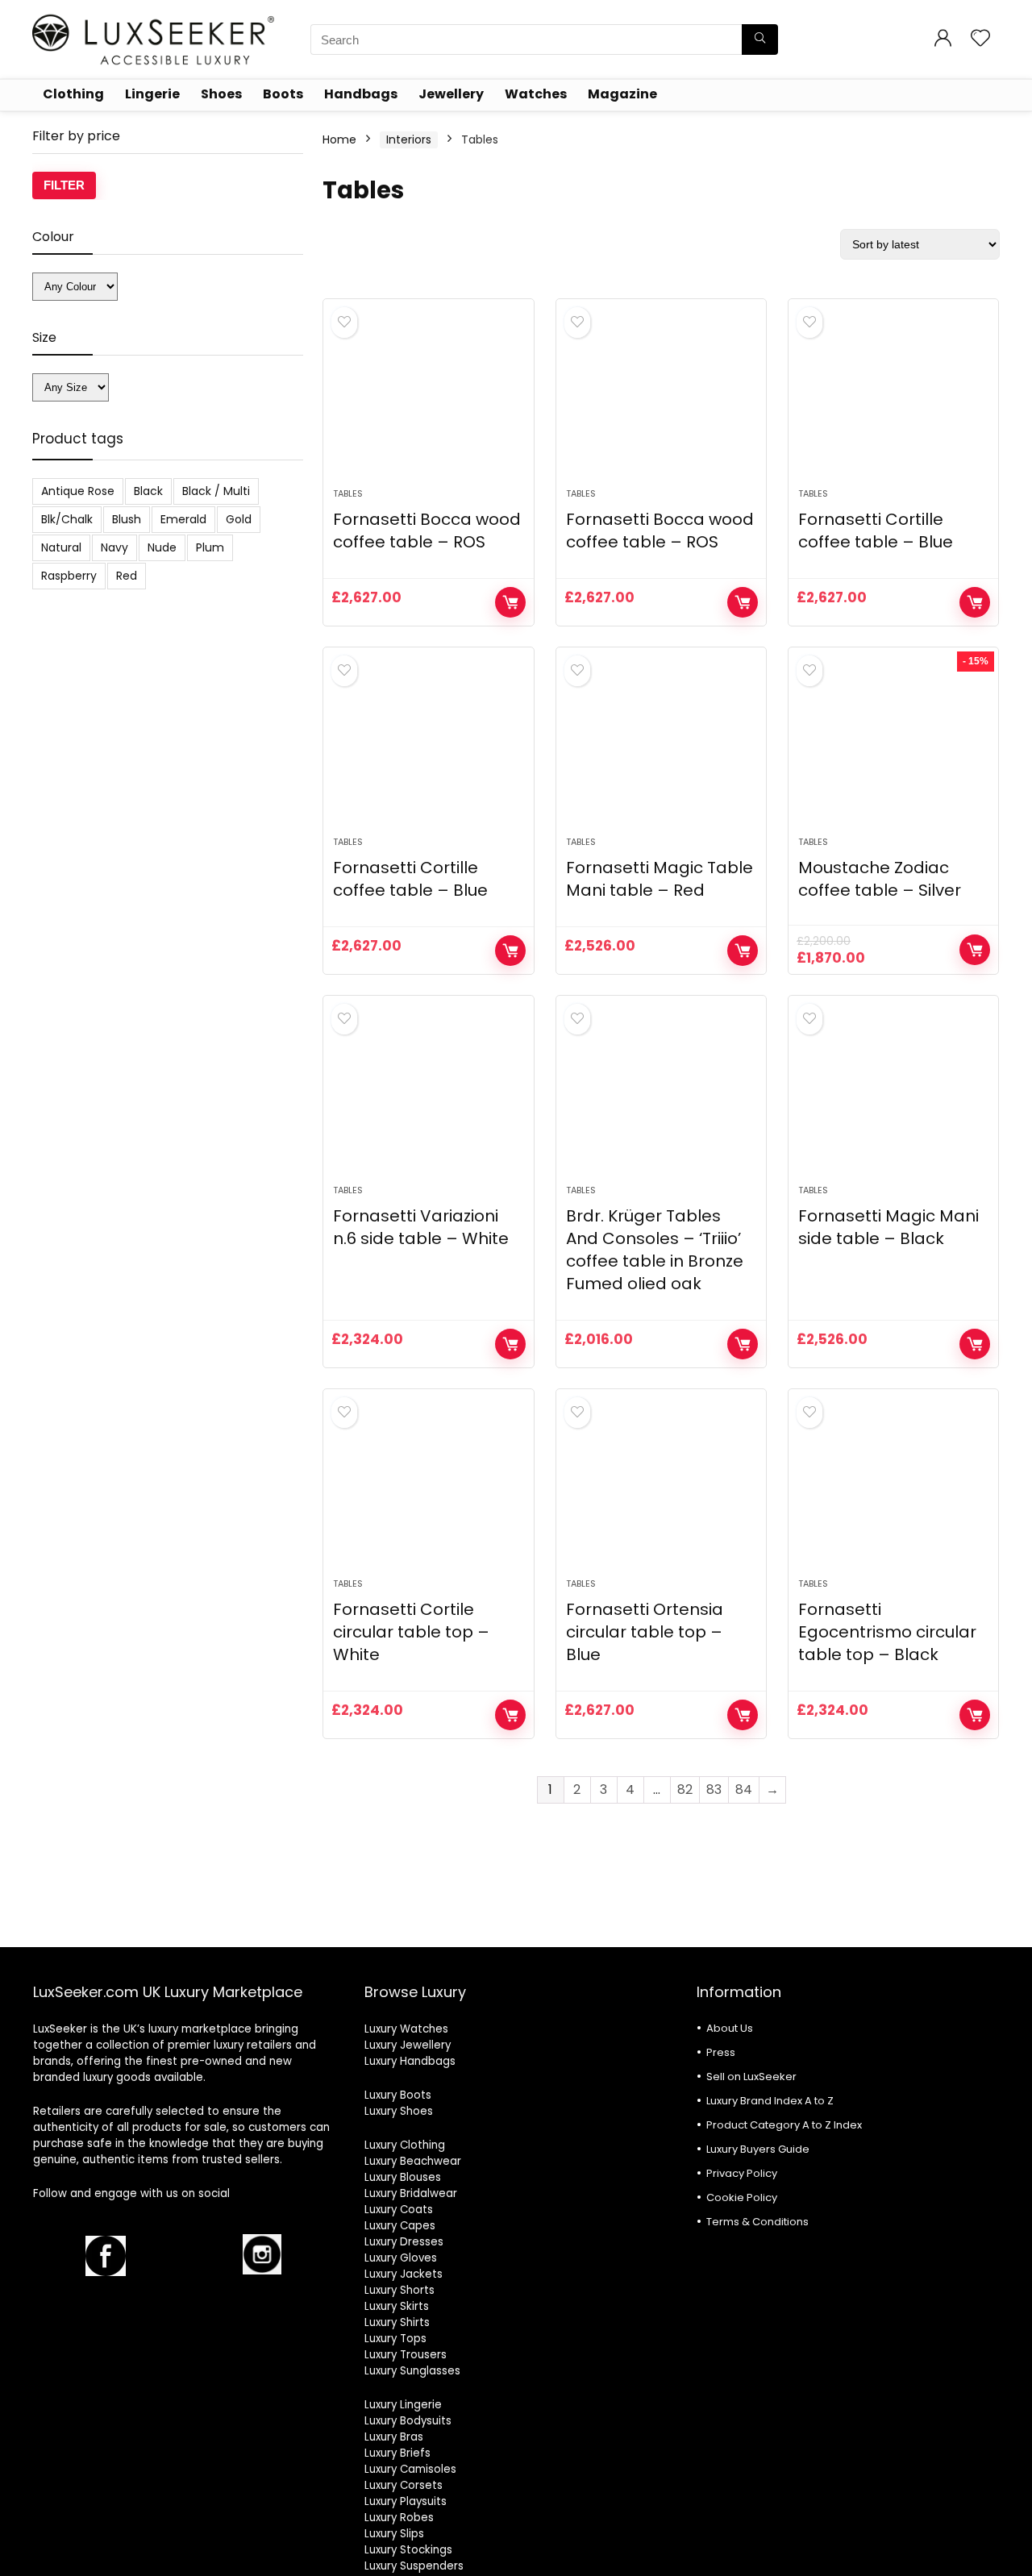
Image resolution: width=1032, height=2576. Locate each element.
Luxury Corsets (404, 2485)
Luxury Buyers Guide (758, 2149)
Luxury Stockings (408, 2550)
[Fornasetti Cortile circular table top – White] (428, 1492)
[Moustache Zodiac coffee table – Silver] (893, 750)
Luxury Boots (398, 2095)
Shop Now (510, 602)
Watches (536, 94)
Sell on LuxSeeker (751, 2077)
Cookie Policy (742, 2197)
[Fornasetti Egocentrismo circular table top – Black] (893, 1492)
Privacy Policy (742, 2173)
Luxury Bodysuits (408, 2421)
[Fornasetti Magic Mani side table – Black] (893, 1098)
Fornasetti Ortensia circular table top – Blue (645, 1632)
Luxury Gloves (401, 2258)
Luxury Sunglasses (412, 2371)
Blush (127, 519)
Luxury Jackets (404, 2274)
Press (721, 2052)
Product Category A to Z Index (784, 2125)
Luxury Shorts (399, 2290)
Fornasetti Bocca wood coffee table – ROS (427, 531)
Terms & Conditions (757, 2222)
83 (714, 1789)
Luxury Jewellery (408, 2045)
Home (339, 139)
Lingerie (152, 94)
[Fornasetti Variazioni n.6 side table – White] (428, 1098)
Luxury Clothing (405, 2145)
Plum (210, 547)
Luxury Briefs (397, 2453)
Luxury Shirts (397, 2322)
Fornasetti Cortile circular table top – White (411, 1632)
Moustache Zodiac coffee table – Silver (880, 879)
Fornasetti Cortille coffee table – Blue (876, 531)
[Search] (760, 40)
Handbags (361, 94)
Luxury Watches (406, 2029)
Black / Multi (216, 491)
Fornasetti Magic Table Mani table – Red (660, 879)
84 (744, 1789)
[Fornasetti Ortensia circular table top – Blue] (661, 1492)
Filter (64, 185)
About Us (730, 2028)
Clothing (73, 94)
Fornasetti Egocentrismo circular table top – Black (887, 1632)
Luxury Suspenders (414, 2566)
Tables (348, 493)
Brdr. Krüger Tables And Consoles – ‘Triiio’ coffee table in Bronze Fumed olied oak (655, 1250)
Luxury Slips (394, 2534)
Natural (61, 547)
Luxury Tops (395, 2339)
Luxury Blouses (403, 2177)
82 (685, 1789)
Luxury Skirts (397, 2306)
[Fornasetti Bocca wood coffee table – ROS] (428, 402)
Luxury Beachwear (413, 2161)
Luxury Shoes (399, 2111)
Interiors (409, 139)
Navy (114, 547)
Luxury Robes (399, 2518)
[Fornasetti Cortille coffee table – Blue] (893, 402)
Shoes (221, 94)
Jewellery (451, 94)
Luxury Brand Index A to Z (770, 2101)
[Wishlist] (980, 39)
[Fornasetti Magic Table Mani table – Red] (661, 750)
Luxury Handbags (410, 2061)
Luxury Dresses (404, 2242)
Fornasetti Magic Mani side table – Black (888, 1227)
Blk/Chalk (67, 519)
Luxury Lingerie (403, 2405)
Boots (283, 94)
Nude (162, 547)
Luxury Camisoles (410, 2469)
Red (127, 576)
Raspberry (69, 576)
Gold (239, 519)
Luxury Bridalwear (411, 2193)
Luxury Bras (394, 2437)
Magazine (622, 94)
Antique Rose (78, 491)
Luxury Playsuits (406, 2501)
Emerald (183, 519)
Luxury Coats (399, 2210)
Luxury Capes (400, 2226)
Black (148, 491)
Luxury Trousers (406, 2355)
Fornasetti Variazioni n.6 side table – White (421, 1227)
